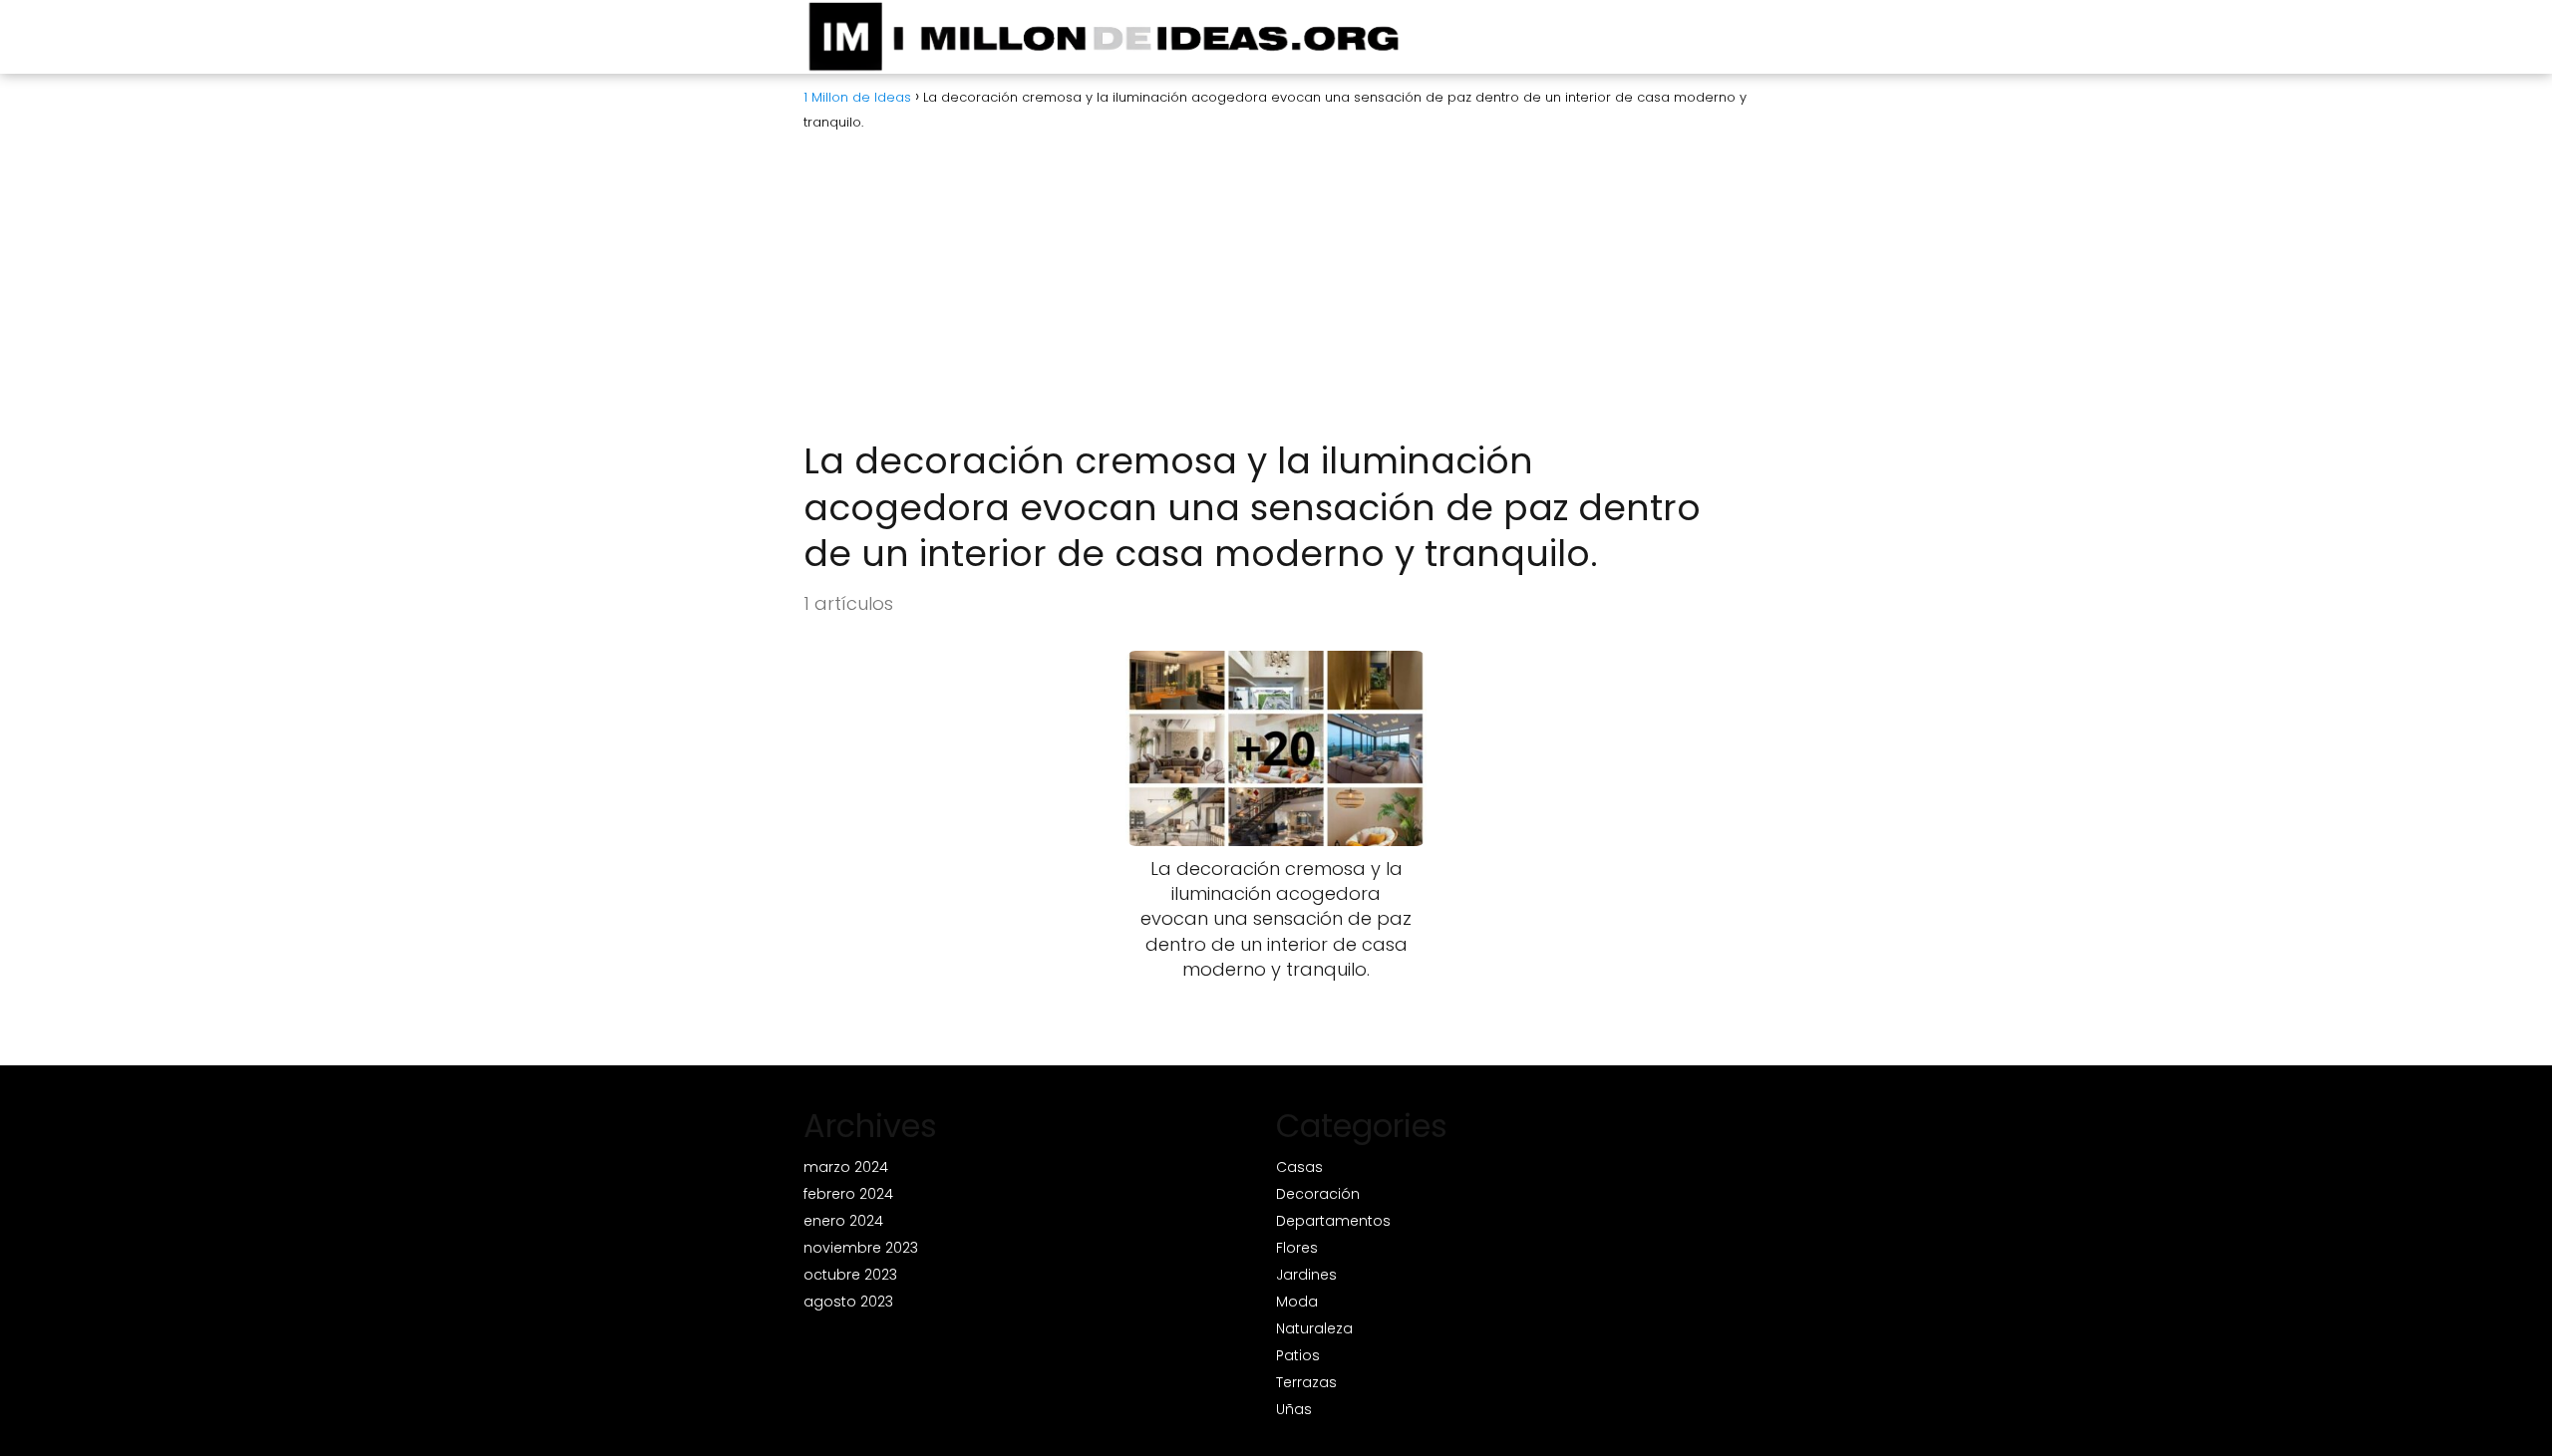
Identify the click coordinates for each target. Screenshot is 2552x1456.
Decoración (1318, 1194)
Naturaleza (1314, 1328)
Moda (1297, 1302)
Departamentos (1333, 1221)
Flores (1297, 1248)
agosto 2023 (848, 1302)
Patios (1298, 1355)
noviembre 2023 (861, 1248)
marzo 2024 (846, 1167)
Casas (1299, 1167)
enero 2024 (843, 1221)
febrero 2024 (848, 1194)
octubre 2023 (850, 1275)
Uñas (1294, 1409)
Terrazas (1306, 1382)
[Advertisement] (1276, 289)
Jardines (1306, 1275)
